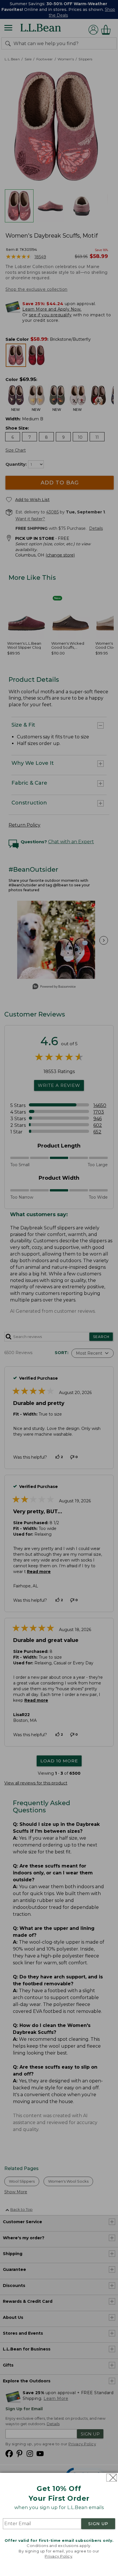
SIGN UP (98, 2524)
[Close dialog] (112, 2478)
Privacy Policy (58, 2556)
